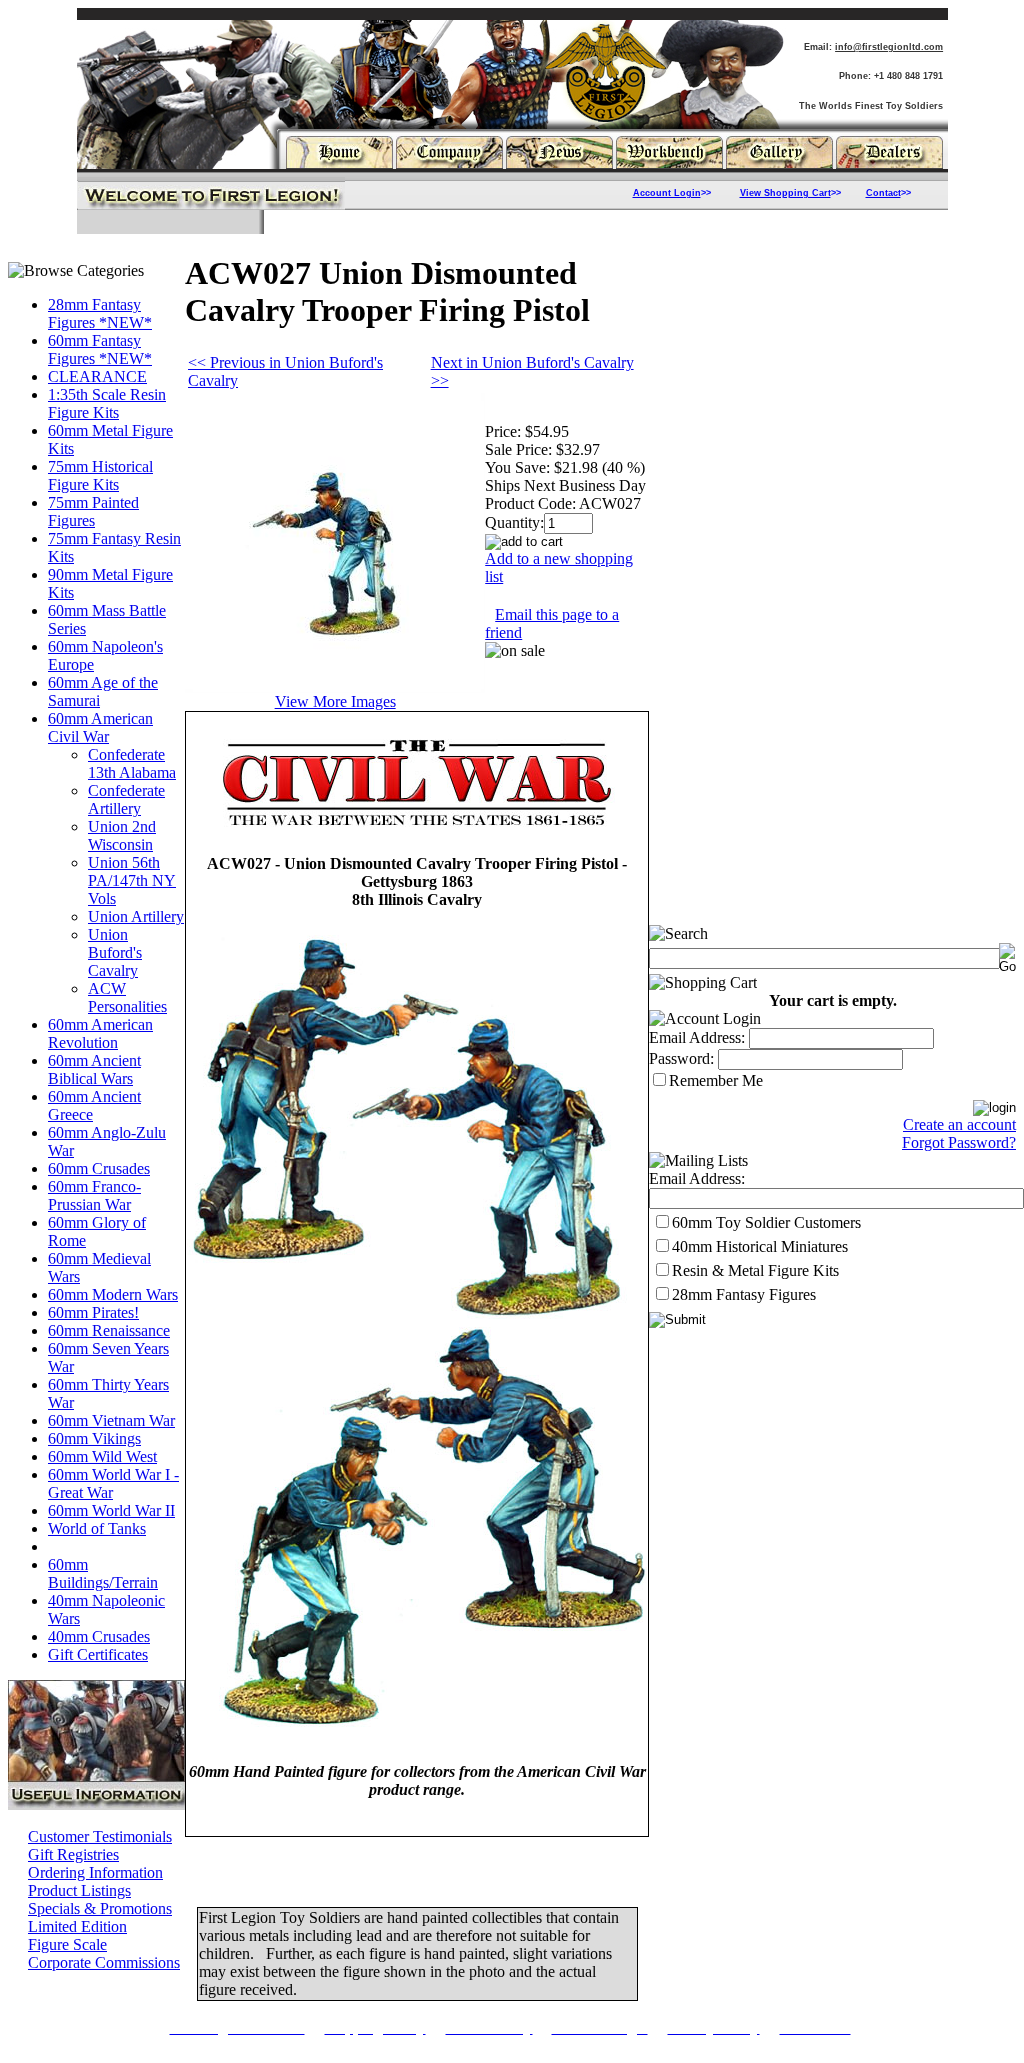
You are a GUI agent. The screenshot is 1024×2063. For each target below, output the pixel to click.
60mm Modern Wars (113, 1294)
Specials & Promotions (100, 1908)
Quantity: (514, 522)
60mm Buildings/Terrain (103, 1573)
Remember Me (716, 1080)
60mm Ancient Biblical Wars (94, 1069)
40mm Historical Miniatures (760, 1246)
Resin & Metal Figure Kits (755, 1270)
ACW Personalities (127, 997)
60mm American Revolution (100, 1033)
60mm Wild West (102, 1456)
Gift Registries (73, 1854)
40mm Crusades (99, 1636)
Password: (681, 1058)
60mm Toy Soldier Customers (766, 1222)
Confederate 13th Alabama (132, 763)
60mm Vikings (94, 1438)
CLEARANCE (97, 376)
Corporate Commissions (104, 1962)
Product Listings (79, 1890)
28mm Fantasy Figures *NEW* (100, 313)
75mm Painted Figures (93, 511)
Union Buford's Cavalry (115, 952)
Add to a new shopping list (559, 567)
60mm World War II (111, 1510)
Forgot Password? (959, 1142)
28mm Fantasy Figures (744, 1294)
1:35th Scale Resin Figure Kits (107, 403)
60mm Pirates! (93, 1312)
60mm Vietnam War (111, 1420)
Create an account (959, 1124)
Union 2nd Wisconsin (122, 835)
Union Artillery (136, 916)
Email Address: (697, 1037)
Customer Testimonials (100, 1836)
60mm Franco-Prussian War (94, 1195)
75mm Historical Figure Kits (100, 475)
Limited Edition (77, 1926)
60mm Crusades (99, 1168)
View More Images (335, 701)
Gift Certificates (98, 1654)
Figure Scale (67, 1944)
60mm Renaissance (109, 1330)
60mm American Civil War (100, 727)
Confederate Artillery (126, 799)
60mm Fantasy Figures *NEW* (100, 349)
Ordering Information (95, 1872)
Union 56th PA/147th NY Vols (132, 880)
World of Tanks (97, 1528)
